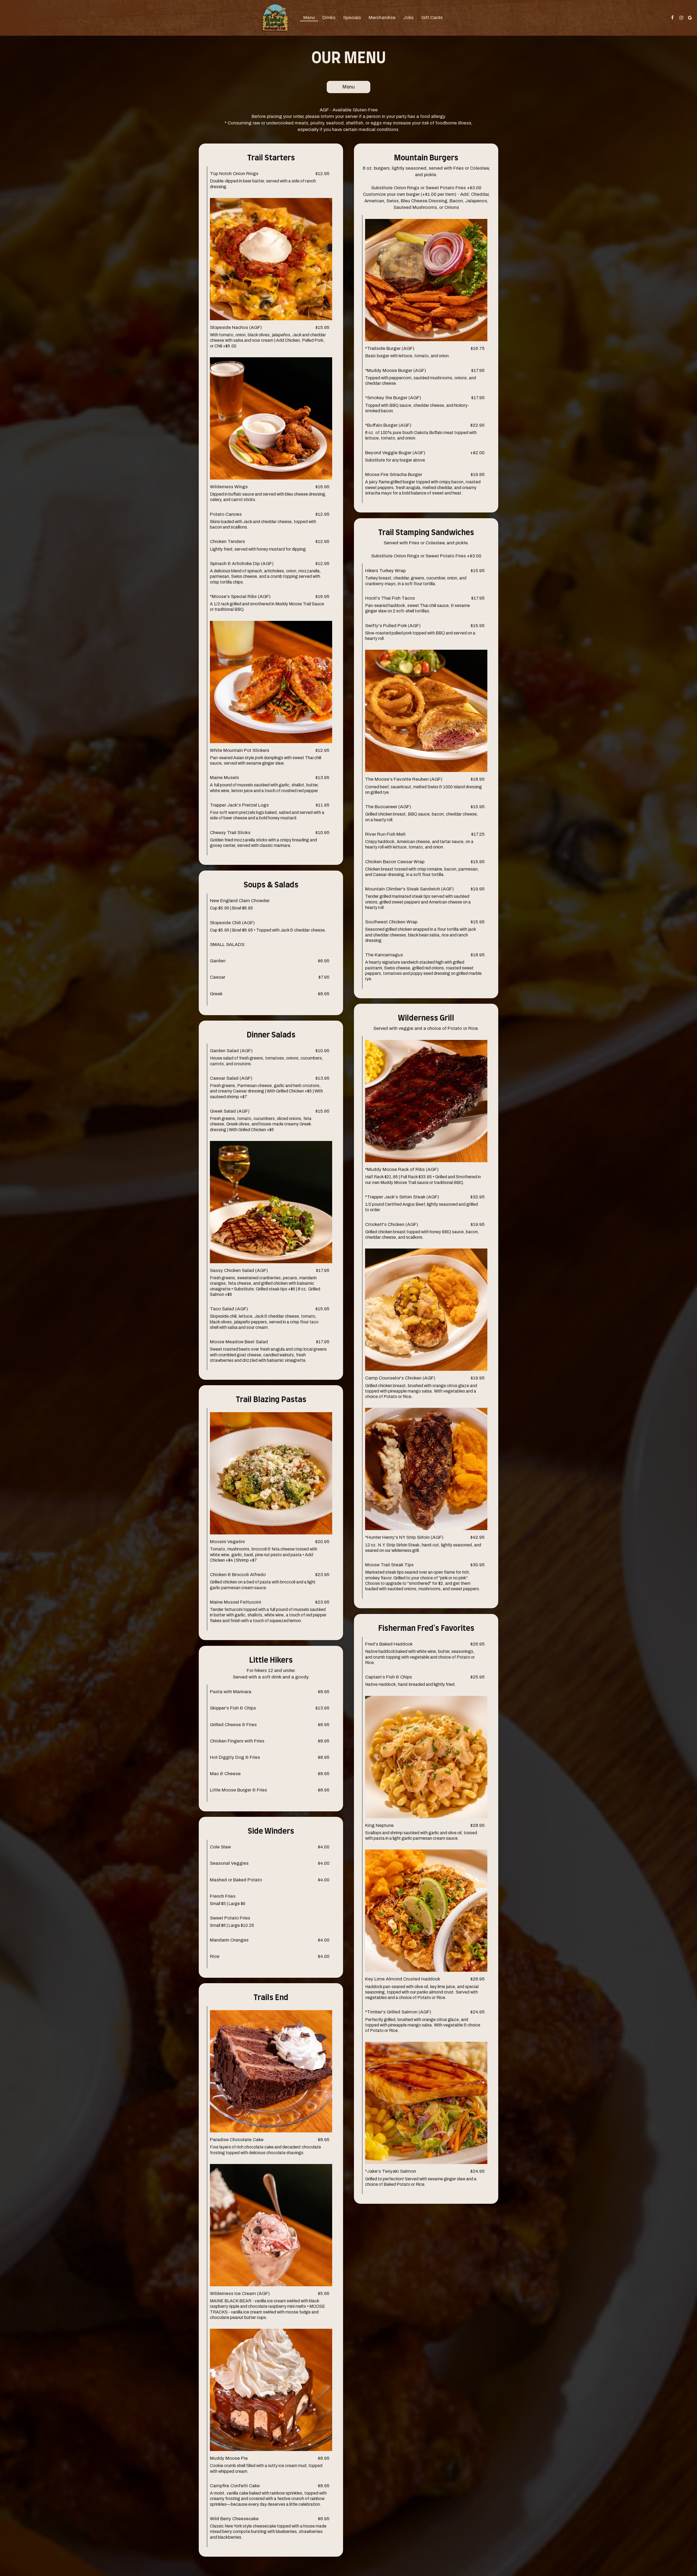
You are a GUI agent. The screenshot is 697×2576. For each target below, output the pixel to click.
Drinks (329, 18)
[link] (275, 18)
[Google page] (690, 18)
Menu (309, 18)
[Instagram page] (681, 18)
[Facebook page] (672, 18)
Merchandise (382, 18)
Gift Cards (432, 18)
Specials (352, 18)
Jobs (408, 18)
